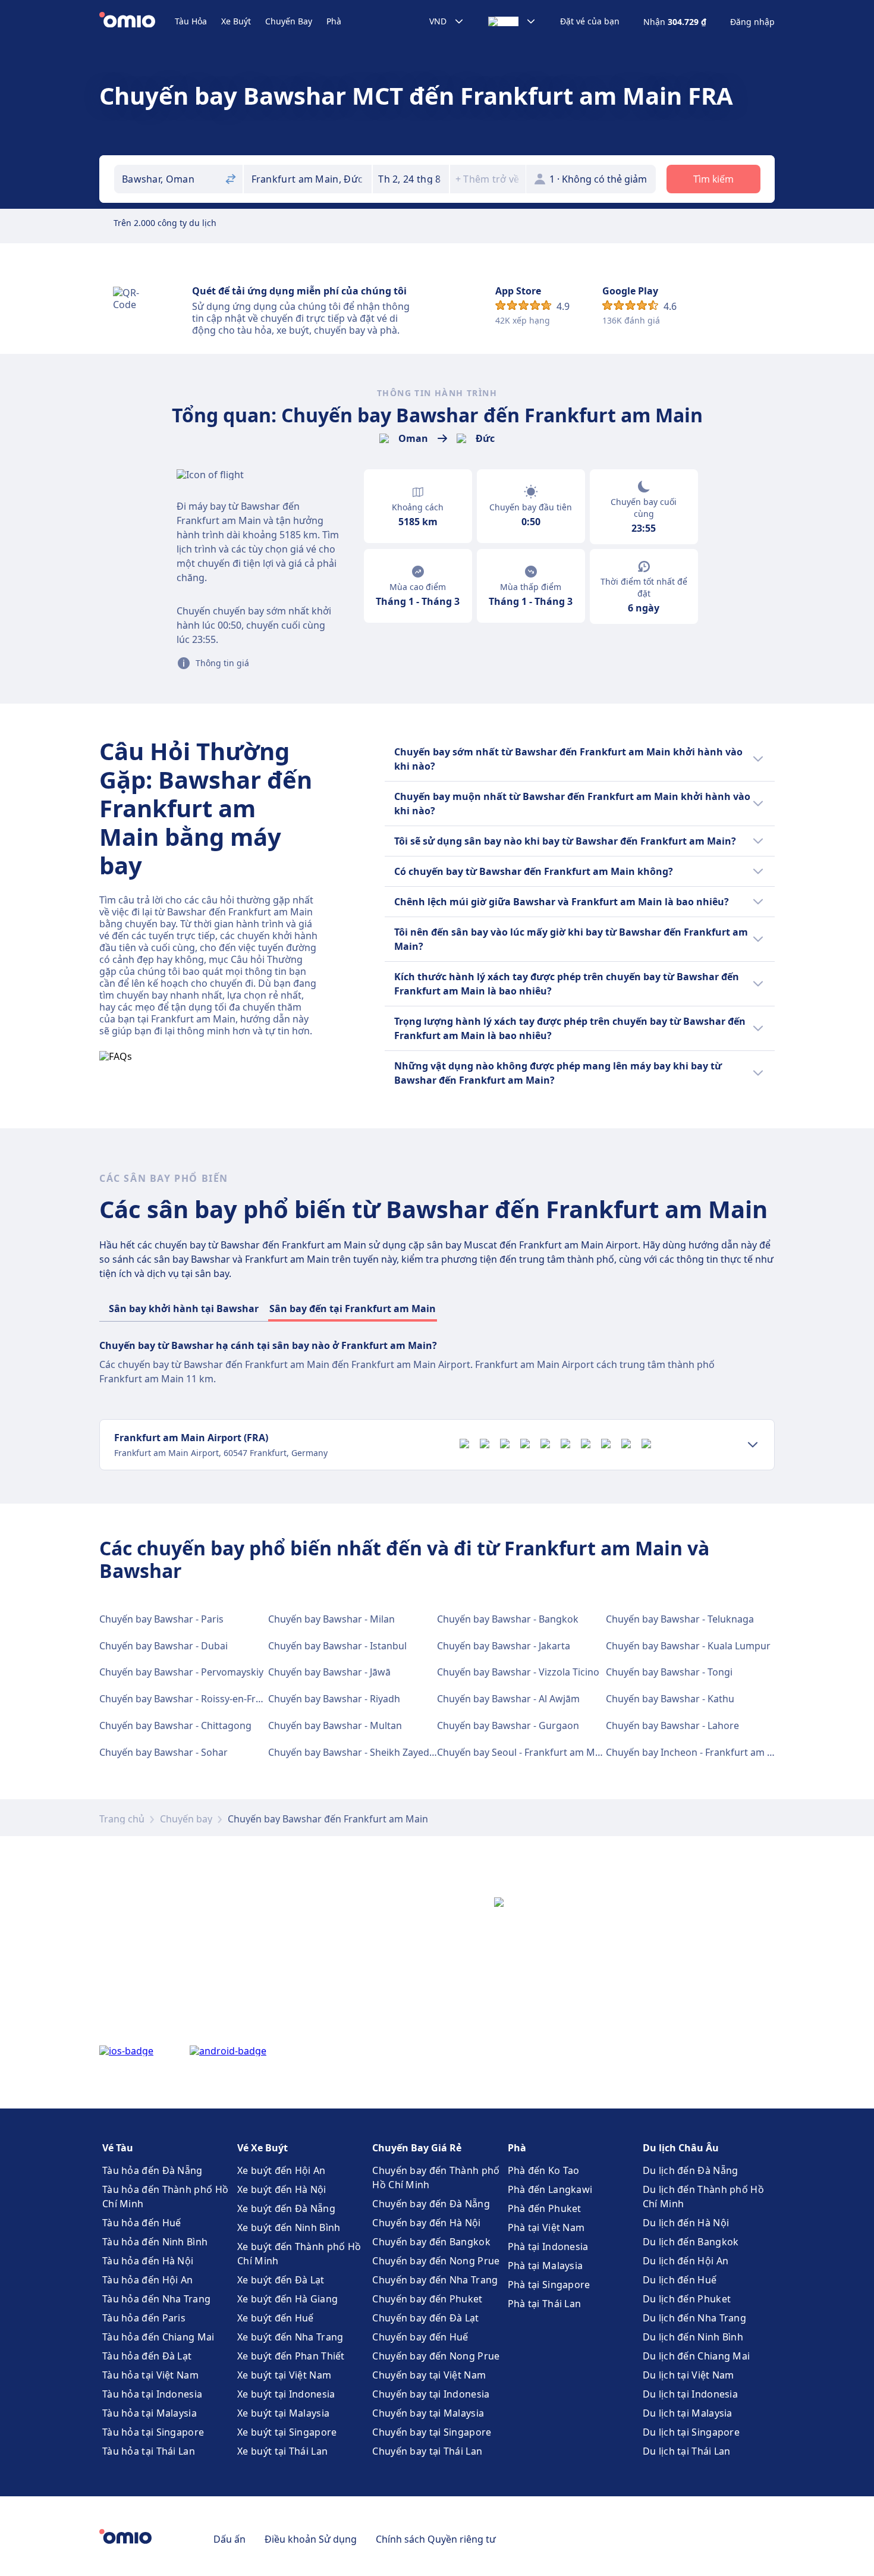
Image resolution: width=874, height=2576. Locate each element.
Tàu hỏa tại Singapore (153, 2432)
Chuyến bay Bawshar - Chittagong (175, 1725)
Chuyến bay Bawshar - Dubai (164, 1646)
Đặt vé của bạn (590, 21)
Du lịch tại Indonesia (690, 2394)
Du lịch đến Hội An (686, 2261)
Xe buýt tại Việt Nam (284, 2375)
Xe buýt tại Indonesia (286, 2394)
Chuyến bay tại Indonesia (431, 2394)
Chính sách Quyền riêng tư (436, 2539)
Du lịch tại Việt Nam (688, 2375)
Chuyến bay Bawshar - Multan (335, 1725)
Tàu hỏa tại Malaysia (150, 2413)
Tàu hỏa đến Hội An (147, 2280)
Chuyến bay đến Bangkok (431, 2242)
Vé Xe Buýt (262, 2148)
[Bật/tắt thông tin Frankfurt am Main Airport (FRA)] (753, 1445)
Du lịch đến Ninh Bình (693, 2337)
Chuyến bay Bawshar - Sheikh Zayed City (358, 1752)
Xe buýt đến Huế (276, 2318)
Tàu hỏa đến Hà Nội (148, 2261)
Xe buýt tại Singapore (287, 2432)
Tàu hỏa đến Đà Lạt (147, 2356)
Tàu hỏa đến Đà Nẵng (153, 2170)
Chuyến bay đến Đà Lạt (425, 2318)
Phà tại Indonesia (548, 2246)
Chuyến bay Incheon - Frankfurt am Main (698, 1752)
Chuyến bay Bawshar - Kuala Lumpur (688, 1646)
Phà (334, 21)
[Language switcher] (512, 21)
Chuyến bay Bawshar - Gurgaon (508, 1725)
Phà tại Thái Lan (545, 2304)
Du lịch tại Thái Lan (687, 2451)
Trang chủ (122, 1819)
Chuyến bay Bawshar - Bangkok (508, 1619)
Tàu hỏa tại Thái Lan (149, 2451)
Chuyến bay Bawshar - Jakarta (504, 1646)
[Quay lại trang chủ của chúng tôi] (137, 21)
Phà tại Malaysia (546, 2266)
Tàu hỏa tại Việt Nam (150, 2375)
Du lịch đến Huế (680, 2280)
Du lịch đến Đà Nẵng (691, 2170)
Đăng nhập (752, 22)
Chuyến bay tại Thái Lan (427, 2451)
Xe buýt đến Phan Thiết (291, 2356)
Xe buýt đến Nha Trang (290, 2337)
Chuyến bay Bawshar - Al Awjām (508, 1699)
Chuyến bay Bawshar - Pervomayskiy (181, 1672)
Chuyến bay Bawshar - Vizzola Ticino (518, 1672)
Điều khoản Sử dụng (311, 2539)
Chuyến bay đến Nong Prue (436, 2261)
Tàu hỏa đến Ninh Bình (155, 2242)
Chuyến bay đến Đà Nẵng (431, 2204)
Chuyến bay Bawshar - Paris (161, 1619)
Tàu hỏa (191, 21)
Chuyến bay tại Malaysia (428, 2413)
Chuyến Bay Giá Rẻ (417, 2148)
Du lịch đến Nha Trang (694, 2318)
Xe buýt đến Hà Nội (282, 2189)
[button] (411, 179)
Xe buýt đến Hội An (281, 2170)
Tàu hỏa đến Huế (142, 2223)
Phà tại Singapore (549, 2285)
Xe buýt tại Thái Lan (282, 2451)
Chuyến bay (289, 21)
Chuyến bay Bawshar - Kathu (670, 1699)
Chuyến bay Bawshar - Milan (331, 1619)
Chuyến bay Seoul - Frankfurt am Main (523, 1752)
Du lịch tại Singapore (691, 2432)
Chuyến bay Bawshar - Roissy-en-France (188, 1699)
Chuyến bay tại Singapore (432, 2432)
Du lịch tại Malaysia (688, 2413)
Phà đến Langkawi (550, 2189)
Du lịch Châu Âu (681, 2148)
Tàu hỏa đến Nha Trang (156, 2299)
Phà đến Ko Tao (544, 2170)
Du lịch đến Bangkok (691, 2242)
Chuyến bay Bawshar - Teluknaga (680, 1619)
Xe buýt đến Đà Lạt (281, 2280)
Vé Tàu (118, 2148)
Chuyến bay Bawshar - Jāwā (329, 1672)
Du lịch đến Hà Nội (686, 2223)
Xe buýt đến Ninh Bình (289, 2227)
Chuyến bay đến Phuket (427, 2299)
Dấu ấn (229, 2539)
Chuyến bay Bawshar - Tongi (669, 1672)
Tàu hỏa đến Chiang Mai (158, 2337)
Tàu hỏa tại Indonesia (152, 2394)
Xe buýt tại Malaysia (283, 2413)
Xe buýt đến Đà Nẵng (286, 2208)
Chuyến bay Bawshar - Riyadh (334, 1699)
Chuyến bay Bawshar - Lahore (672, 1725)
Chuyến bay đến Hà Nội (426, 2223)
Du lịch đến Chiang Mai (697, 2356)
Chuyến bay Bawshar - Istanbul (337, 1646)
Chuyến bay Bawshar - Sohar (164, 1752)
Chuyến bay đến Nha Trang (435, 2280)
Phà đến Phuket (545, 2208)
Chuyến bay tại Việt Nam (429, 2375)
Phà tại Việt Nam (546, 2227)
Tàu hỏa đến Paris (144, 2318)
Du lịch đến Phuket (687, 2299)
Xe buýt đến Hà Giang (287, 2299)
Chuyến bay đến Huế (420, 2337)
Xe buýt (236, 21)
